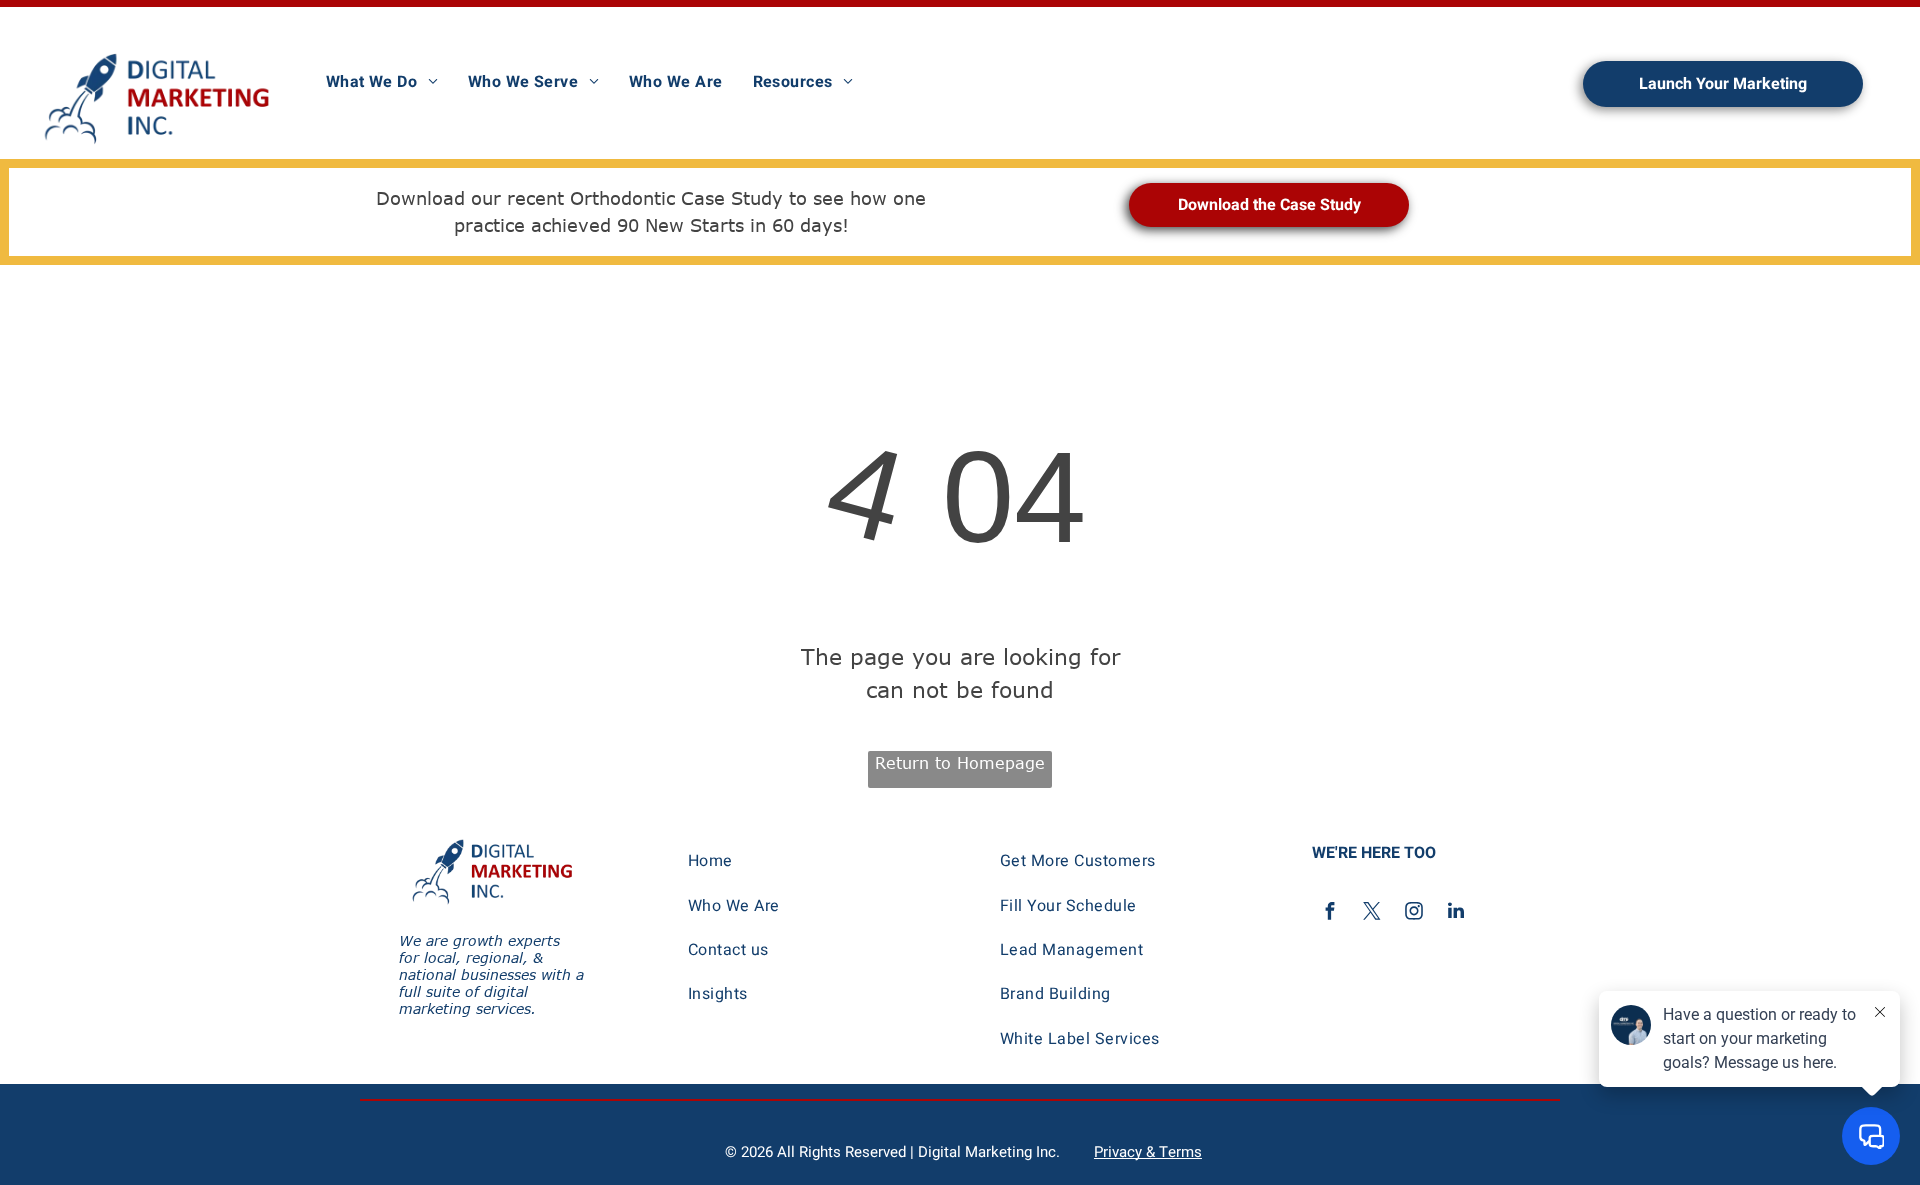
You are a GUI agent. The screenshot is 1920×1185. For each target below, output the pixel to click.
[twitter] (1372, 913)
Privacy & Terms (1148, 1152)
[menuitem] (382, 82)
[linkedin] (1456, 913)
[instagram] (1414, 913)
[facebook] (1330, 913)
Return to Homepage (960, 763)
